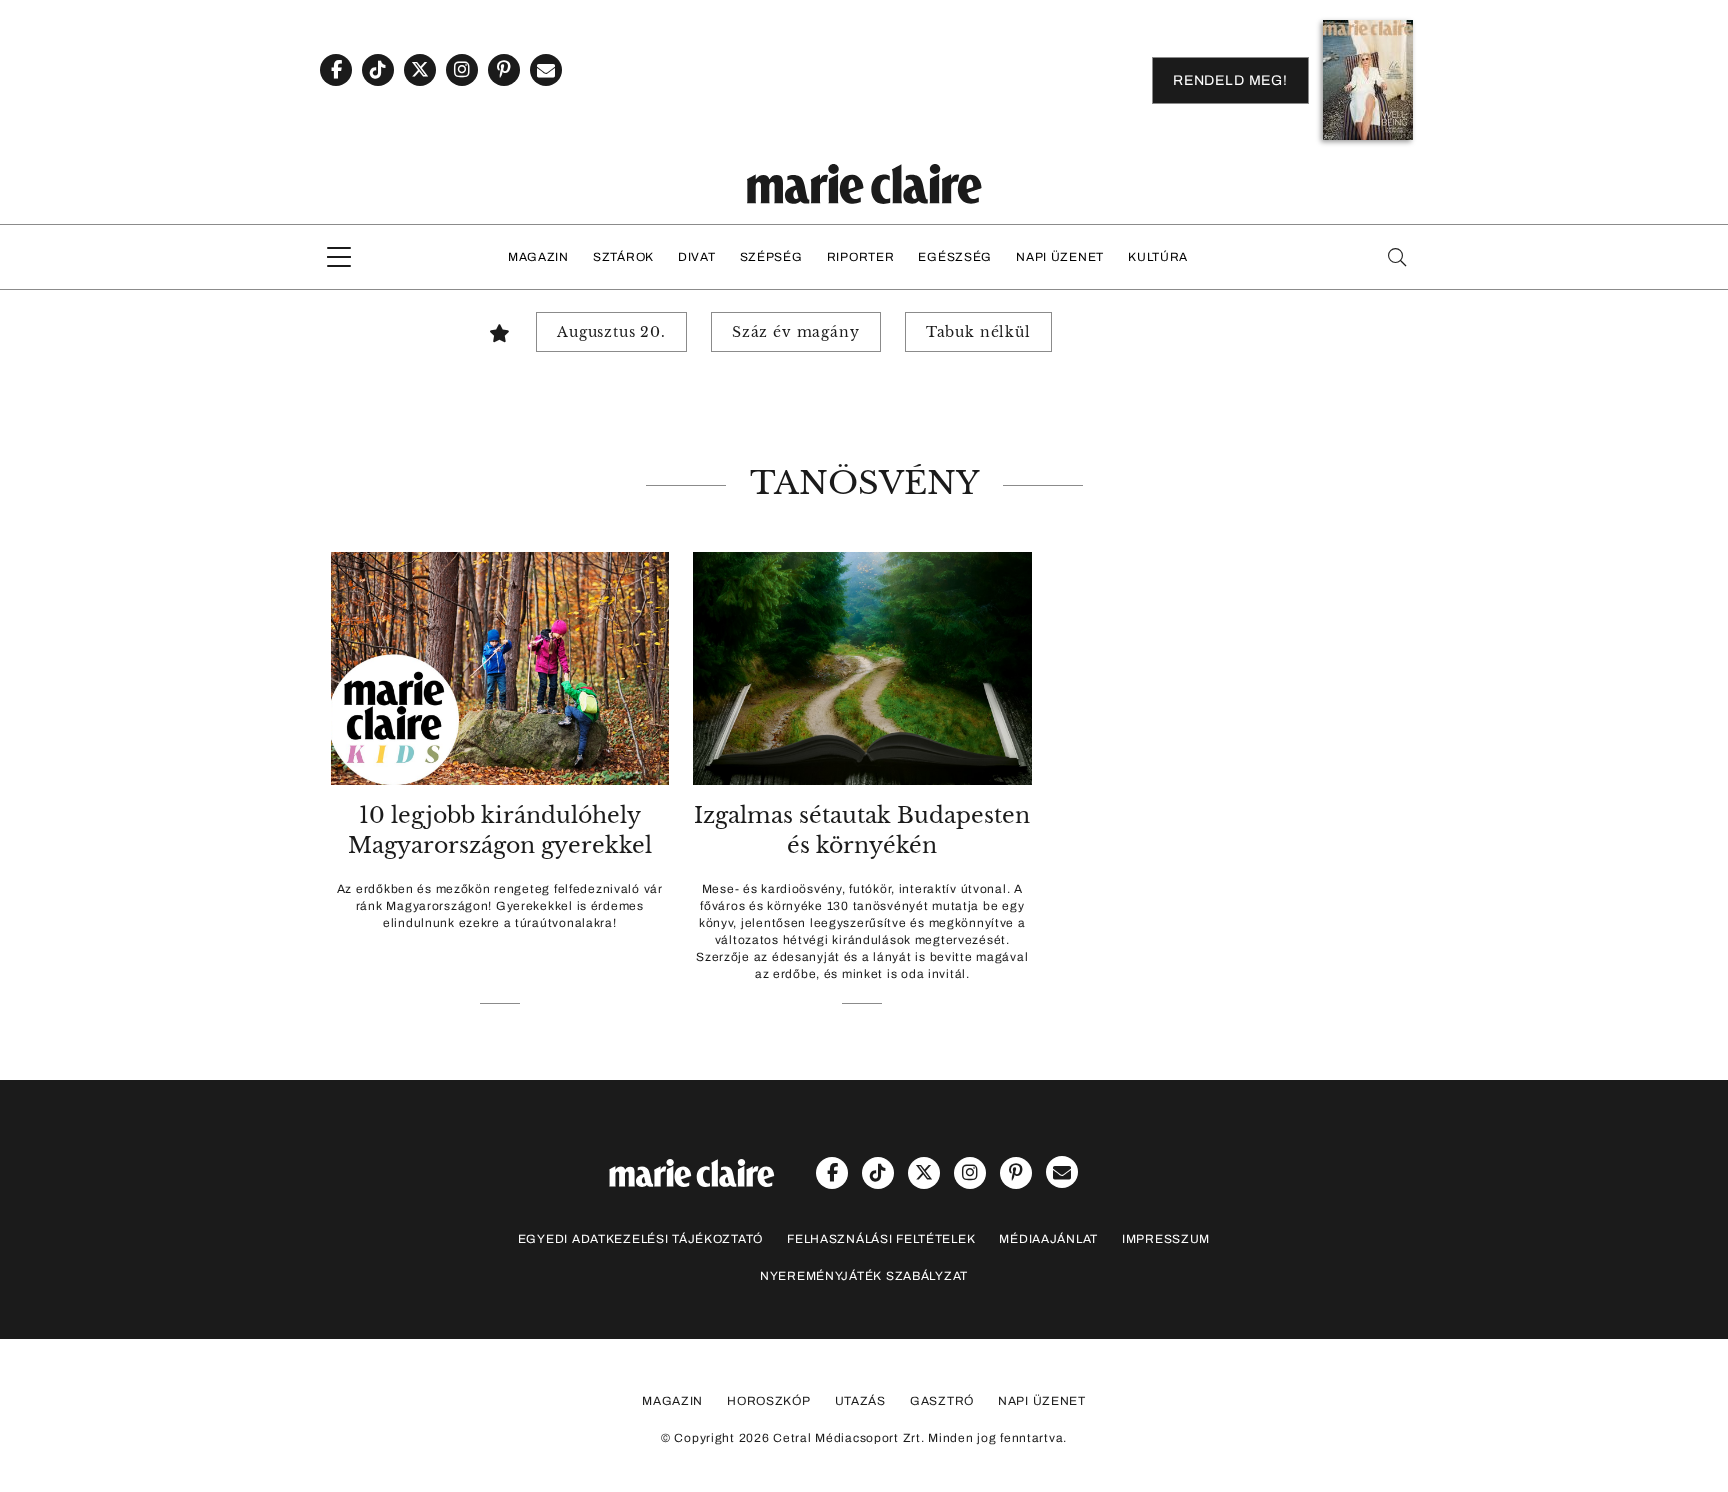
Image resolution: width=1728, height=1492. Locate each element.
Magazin (538, 257)
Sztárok (623, 257)
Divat (697, 257)
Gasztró (942, 1401)
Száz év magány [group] (796, 332)
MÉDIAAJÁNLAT (1048, 1239)
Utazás (860, 1401)
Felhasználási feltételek (881, 1239)
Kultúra (1158, 257)
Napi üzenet (1060, 257)
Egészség (955, 257)
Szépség (771, 257)
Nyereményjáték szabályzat (864, 1276)
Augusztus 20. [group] (611, 332)
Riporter (861, 257)
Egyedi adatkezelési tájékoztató (640, 1239)
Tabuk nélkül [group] (978, 332)
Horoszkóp (768, 1401)
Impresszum (1166, 1239)
